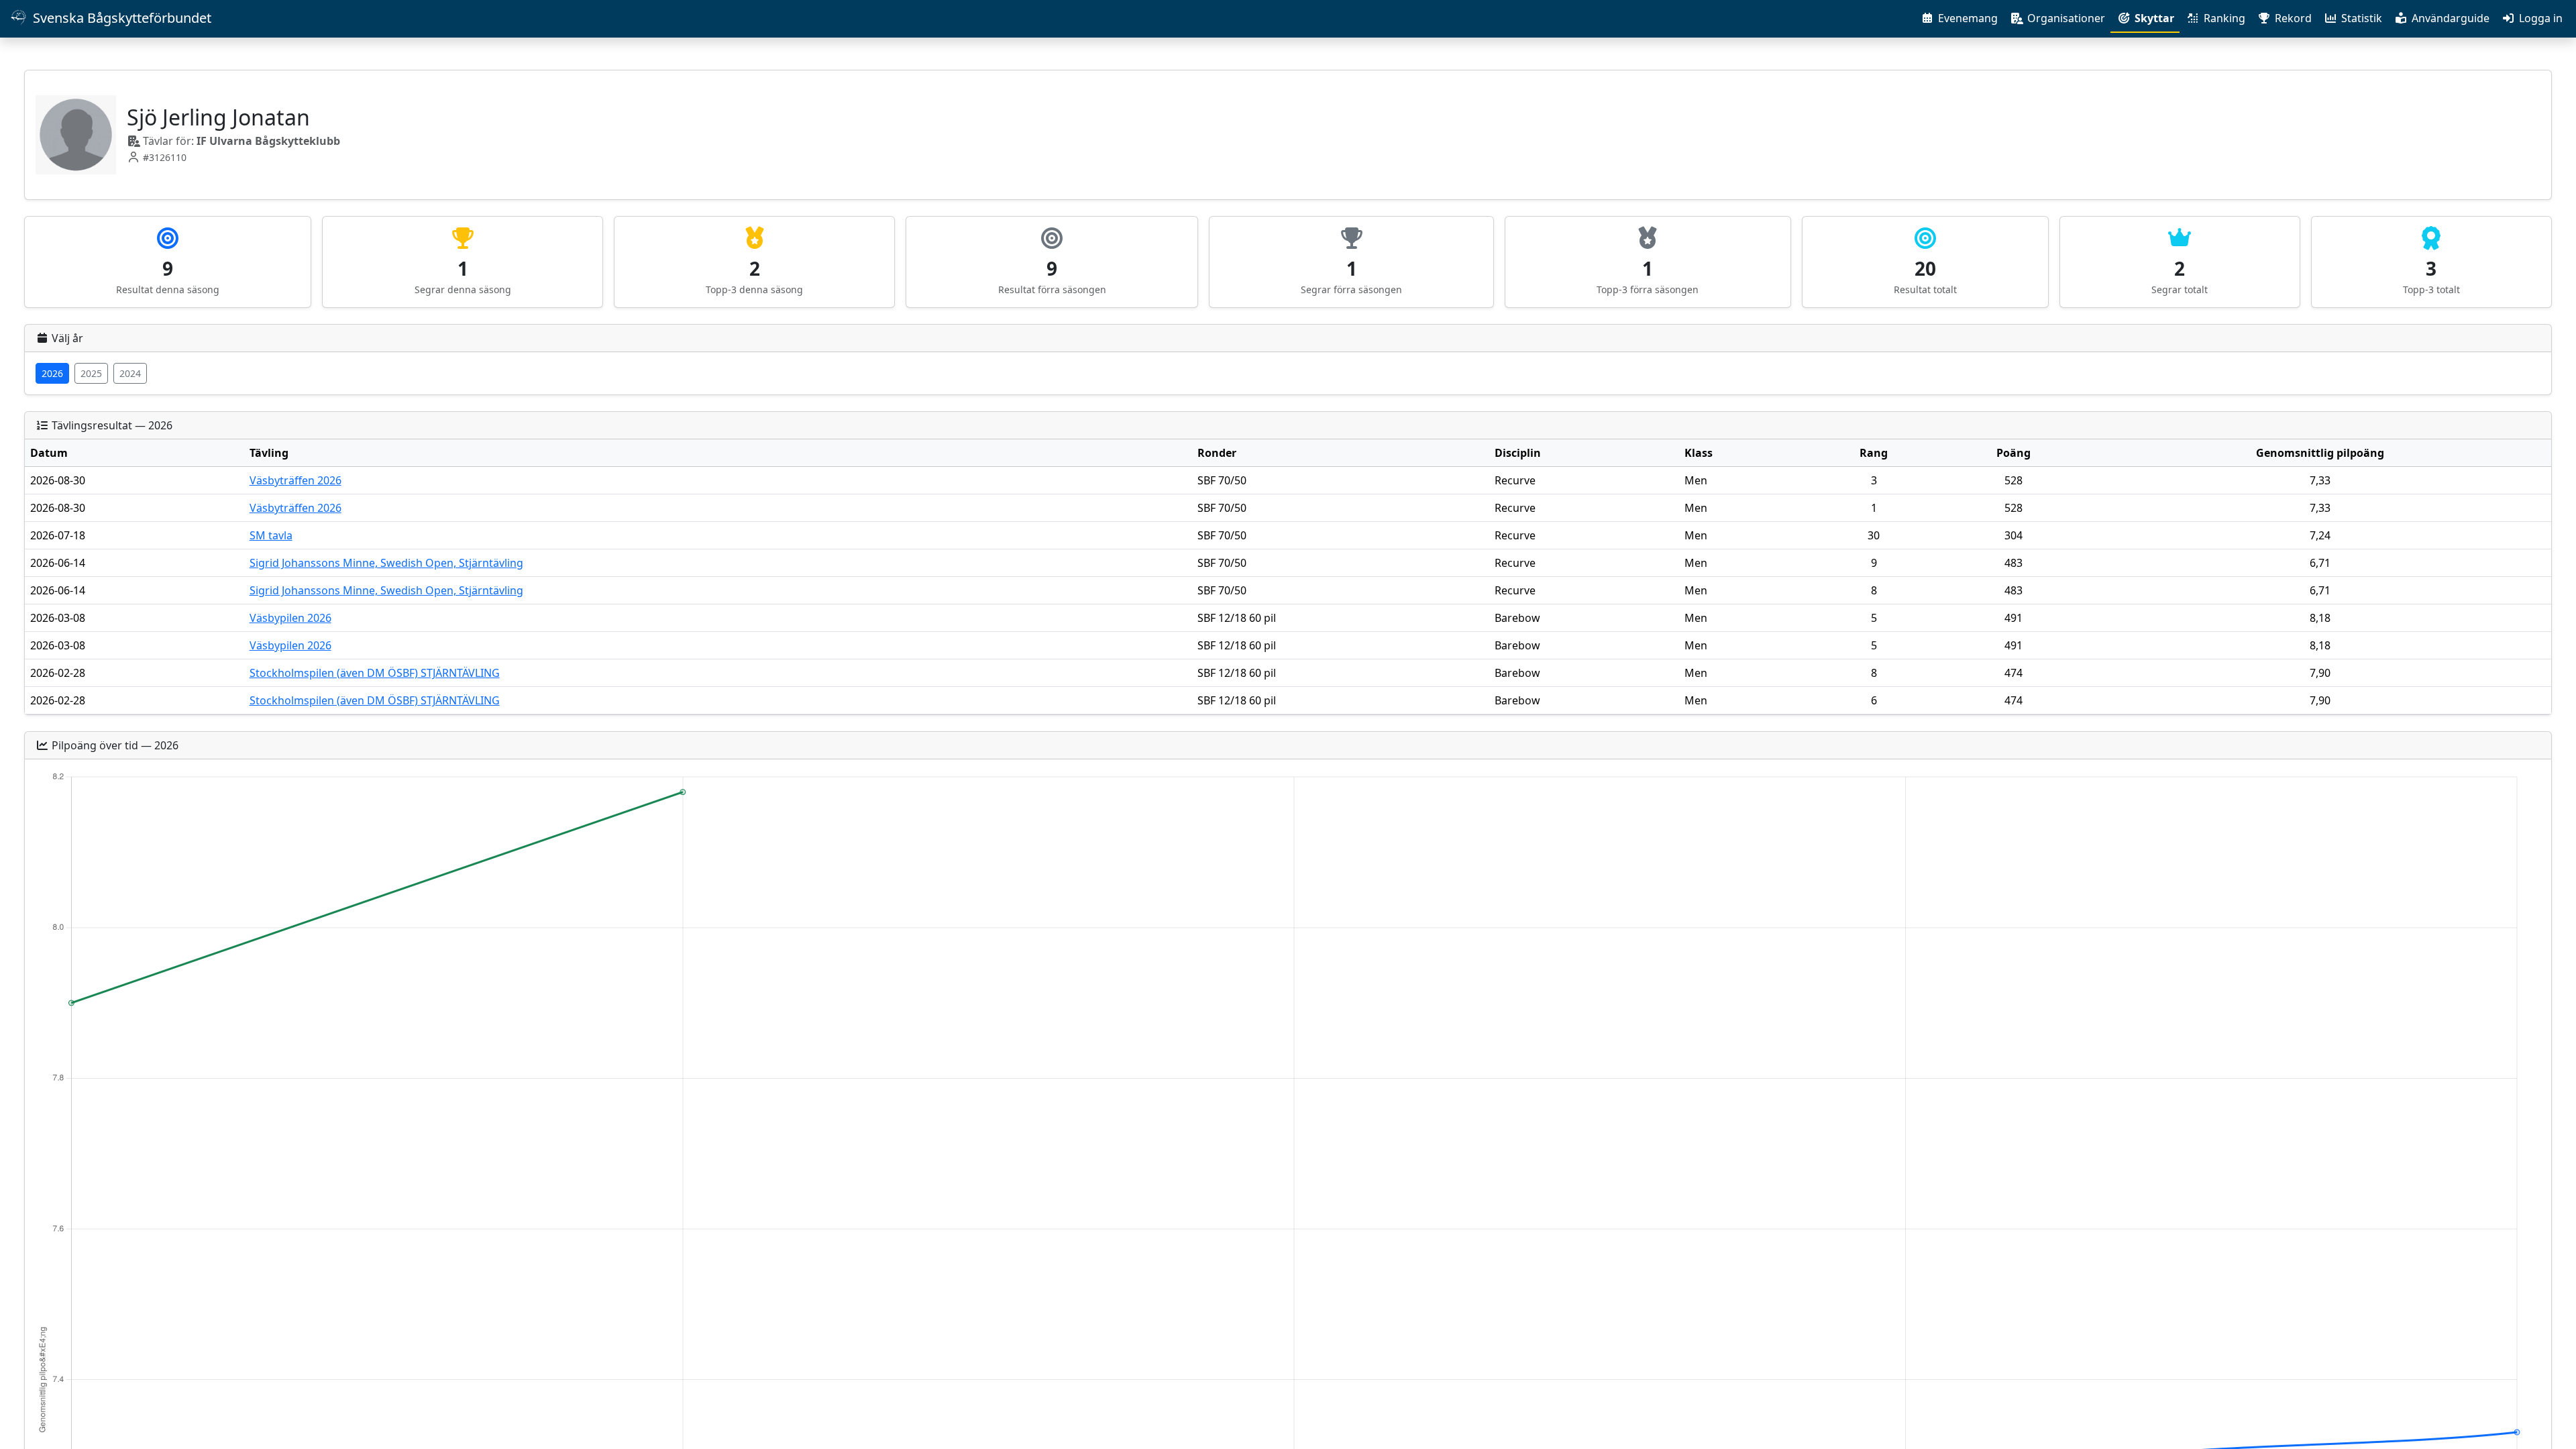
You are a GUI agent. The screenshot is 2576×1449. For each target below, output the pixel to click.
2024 (130, 373)
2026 (52, 373)
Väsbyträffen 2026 (296, 480)
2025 (91, 373)
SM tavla (271, 535)
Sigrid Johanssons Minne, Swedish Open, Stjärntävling (386, 563)
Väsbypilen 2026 (290, 618)
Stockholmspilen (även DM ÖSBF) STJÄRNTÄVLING (375, 673)
